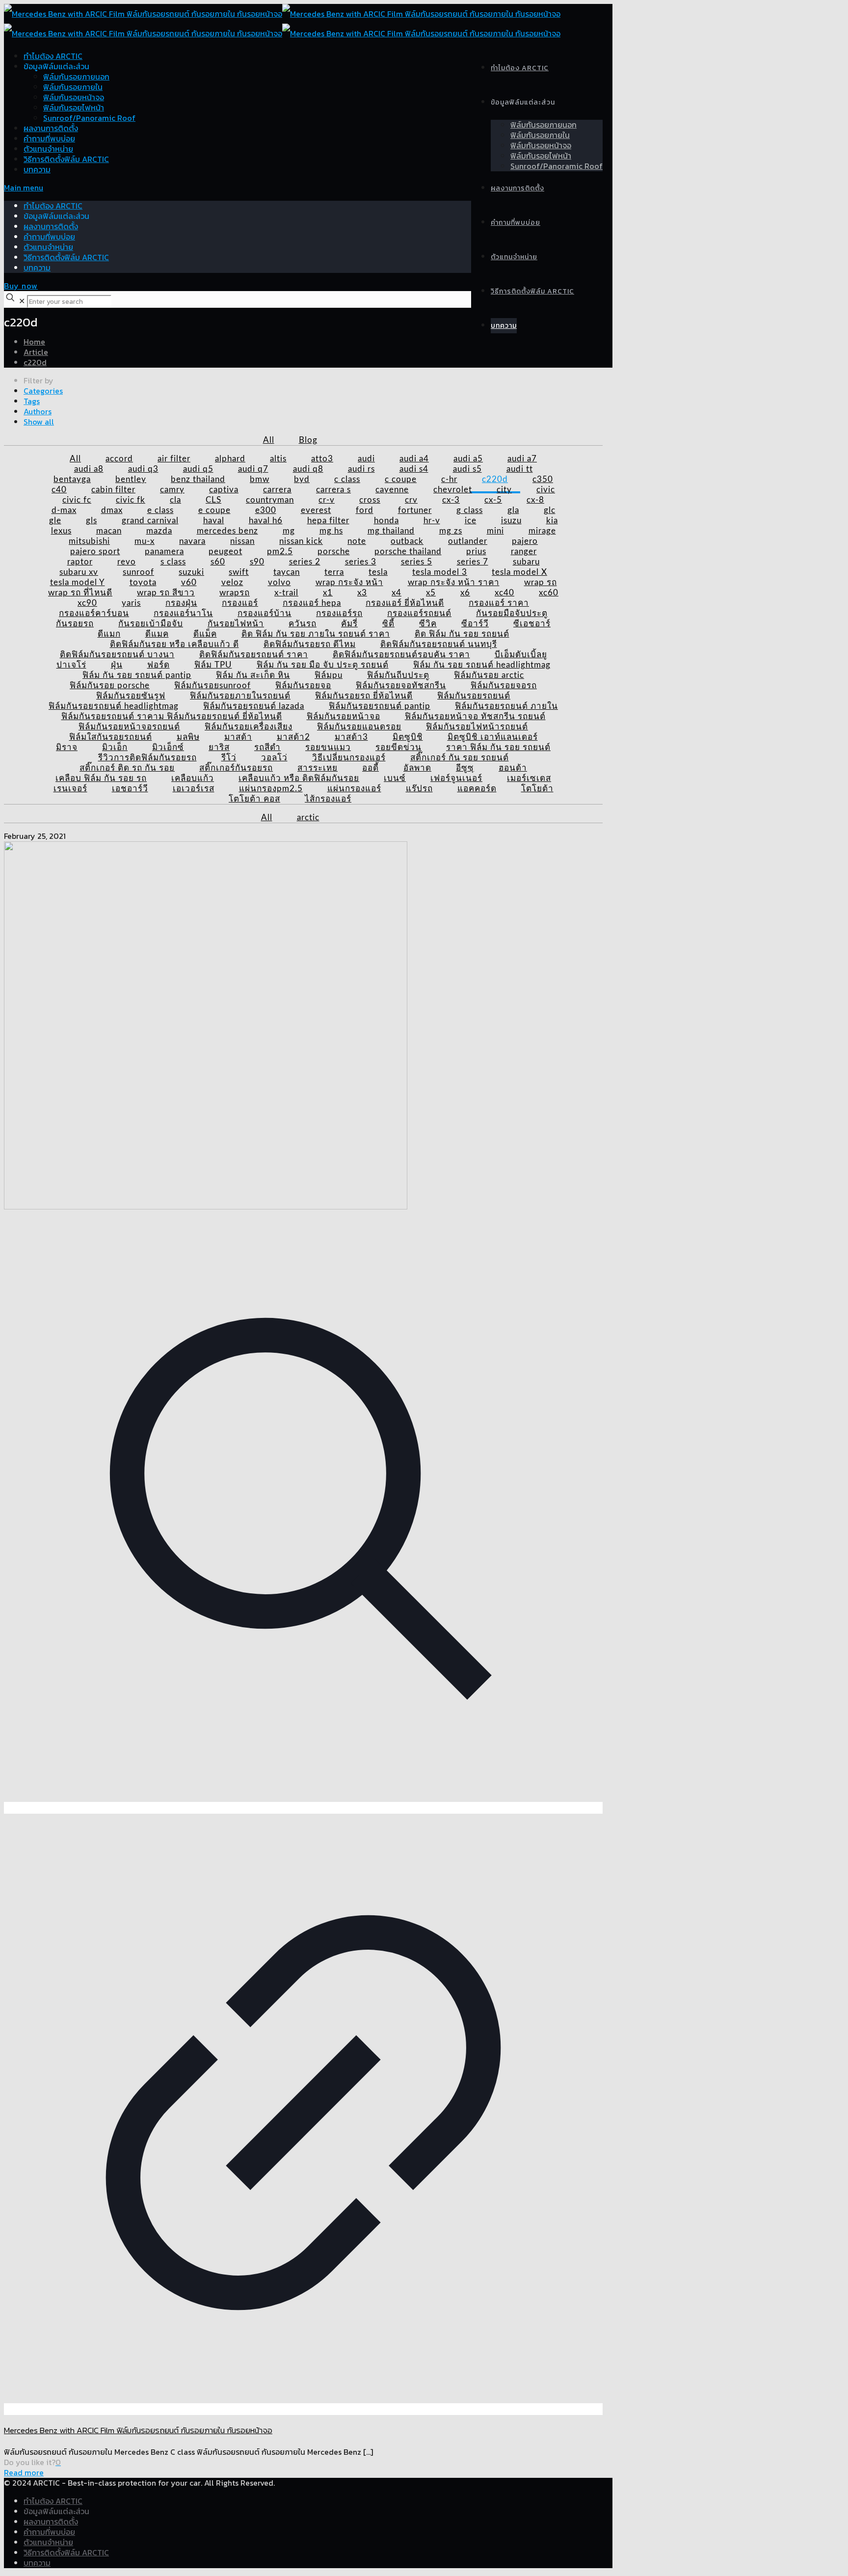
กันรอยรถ (75, 624)
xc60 (549, 593)
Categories (43, 391)
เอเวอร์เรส (194, 789)
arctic (308, 818)
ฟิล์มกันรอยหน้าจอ (74, 97)
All (269, 440)
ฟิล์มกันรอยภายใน (73, 87)
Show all (39, 422)
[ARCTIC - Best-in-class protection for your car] (282, 24)
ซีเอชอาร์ (532, 624)
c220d (35, 362)
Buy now (21, 286)
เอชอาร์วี (130, 789)
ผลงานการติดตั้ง (51, 128)
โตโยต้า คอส (254, 799)
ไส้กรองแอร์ (328, 799)
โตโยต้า (537, 789)
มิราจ (67, 747)
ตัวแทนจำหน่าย (48, 149)
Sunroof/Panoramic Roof (89, 118)
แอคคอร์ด (477, 789)
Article (36, 352)
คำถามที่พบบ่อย (49, 138)
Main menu (24, 188)
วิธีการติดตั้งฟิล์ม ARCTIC (66, 159)
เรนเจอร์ (70, 789)
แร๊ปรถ (419, 789)
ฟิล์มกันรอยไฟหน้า (74, 107)
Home (34, 342)
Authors (38, 411)
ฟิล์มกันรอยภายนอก (76, 77)
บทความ (37, 169)
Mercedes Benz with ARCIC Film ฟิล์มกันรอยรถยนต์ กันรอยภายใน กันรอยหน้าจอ (138, 2430)
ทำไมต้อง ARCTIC (53, 56)
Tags (32, 401)
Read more (24, 2472)
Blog (308, 440)
